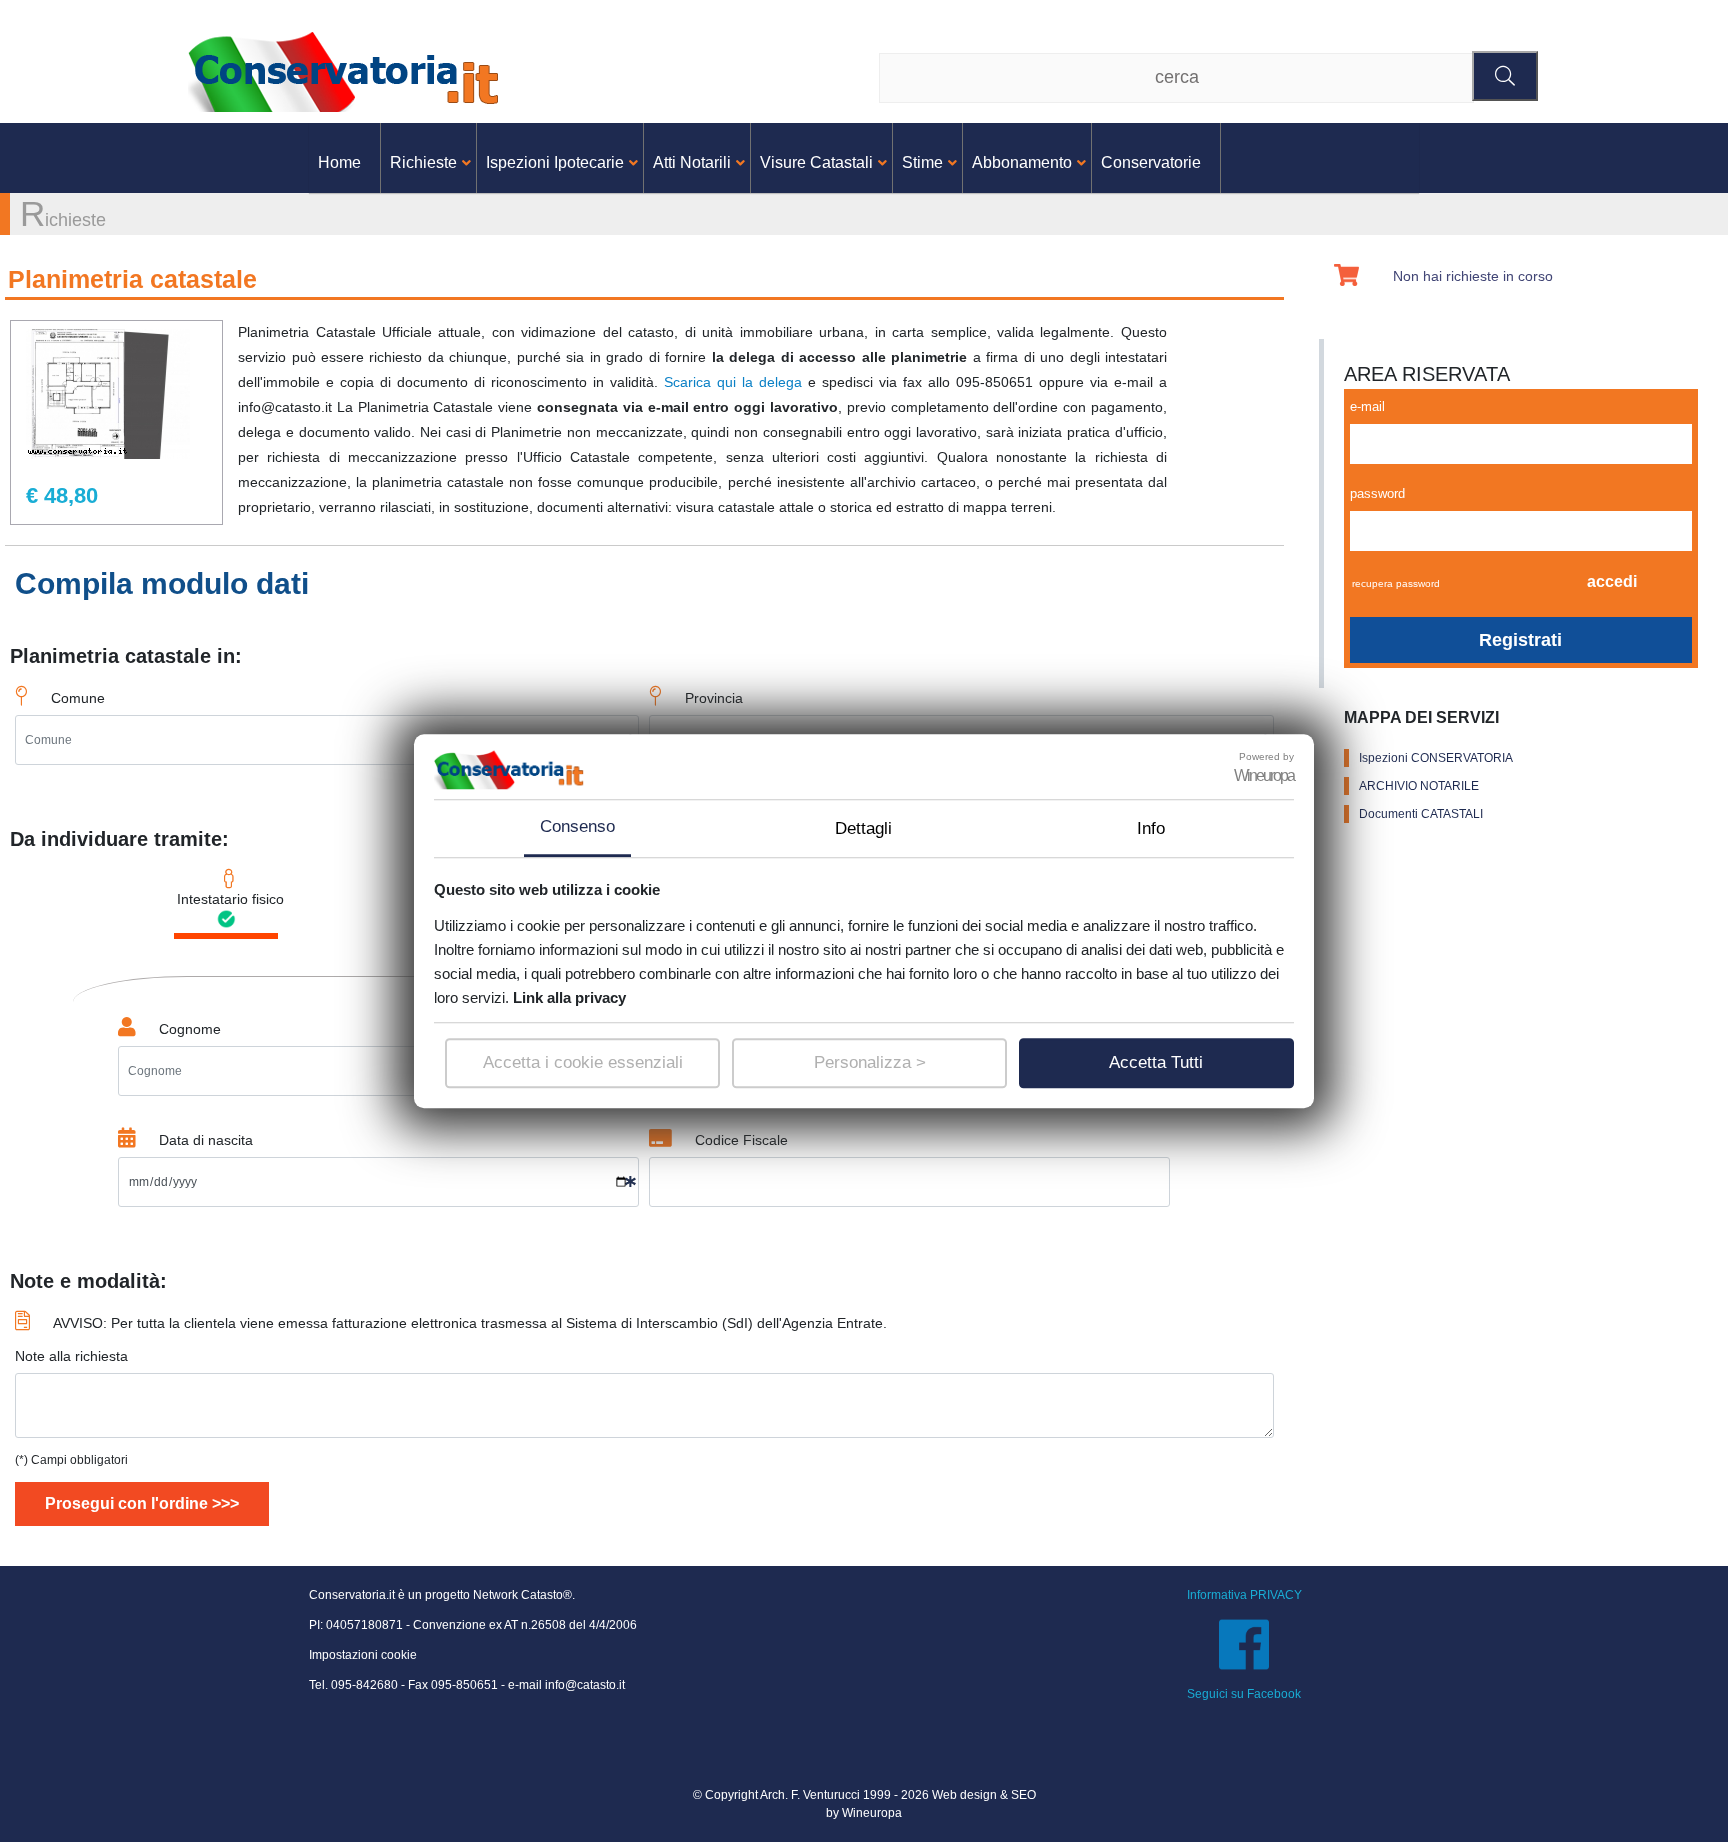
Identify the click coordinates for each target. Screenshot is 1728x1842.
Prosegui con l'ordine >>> (142, 1503)
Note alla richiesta (71, 1356)
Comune (78, 698)
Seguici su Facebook (1244, 1694)
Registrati (1520, 640)
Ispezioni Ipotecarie (555, 162)
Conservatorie (1151, 162)
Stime (922, 162)
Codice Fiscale (741, 1140)
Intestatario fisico (228, 899)
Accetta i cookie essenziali (583, 1062)
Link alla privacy (569, 997)
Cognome (190, 1029)
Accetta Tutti (1156, 1062)
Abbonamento (1022, 162)
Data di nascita (206, 1140)
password (1377, 493)
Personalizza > (870, 1062)
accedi (1612, 581)
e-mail (1367, 406)
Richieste (423, 162)
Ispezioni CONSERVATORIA (1436, 758)
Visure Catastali (816, 162)
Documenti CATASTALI (1421, 814)
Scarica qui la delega (733, 382)
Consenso (577, 826)
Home (339, 162)
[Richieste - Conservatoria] (348, 70)
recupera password (1396, 583)
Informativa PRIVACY (1244, 1595)
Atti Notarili (692, 162)
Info (1151, 828)
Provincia (714, 698)
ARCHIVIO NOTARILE (1419, 786)
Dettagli (863, 828)
